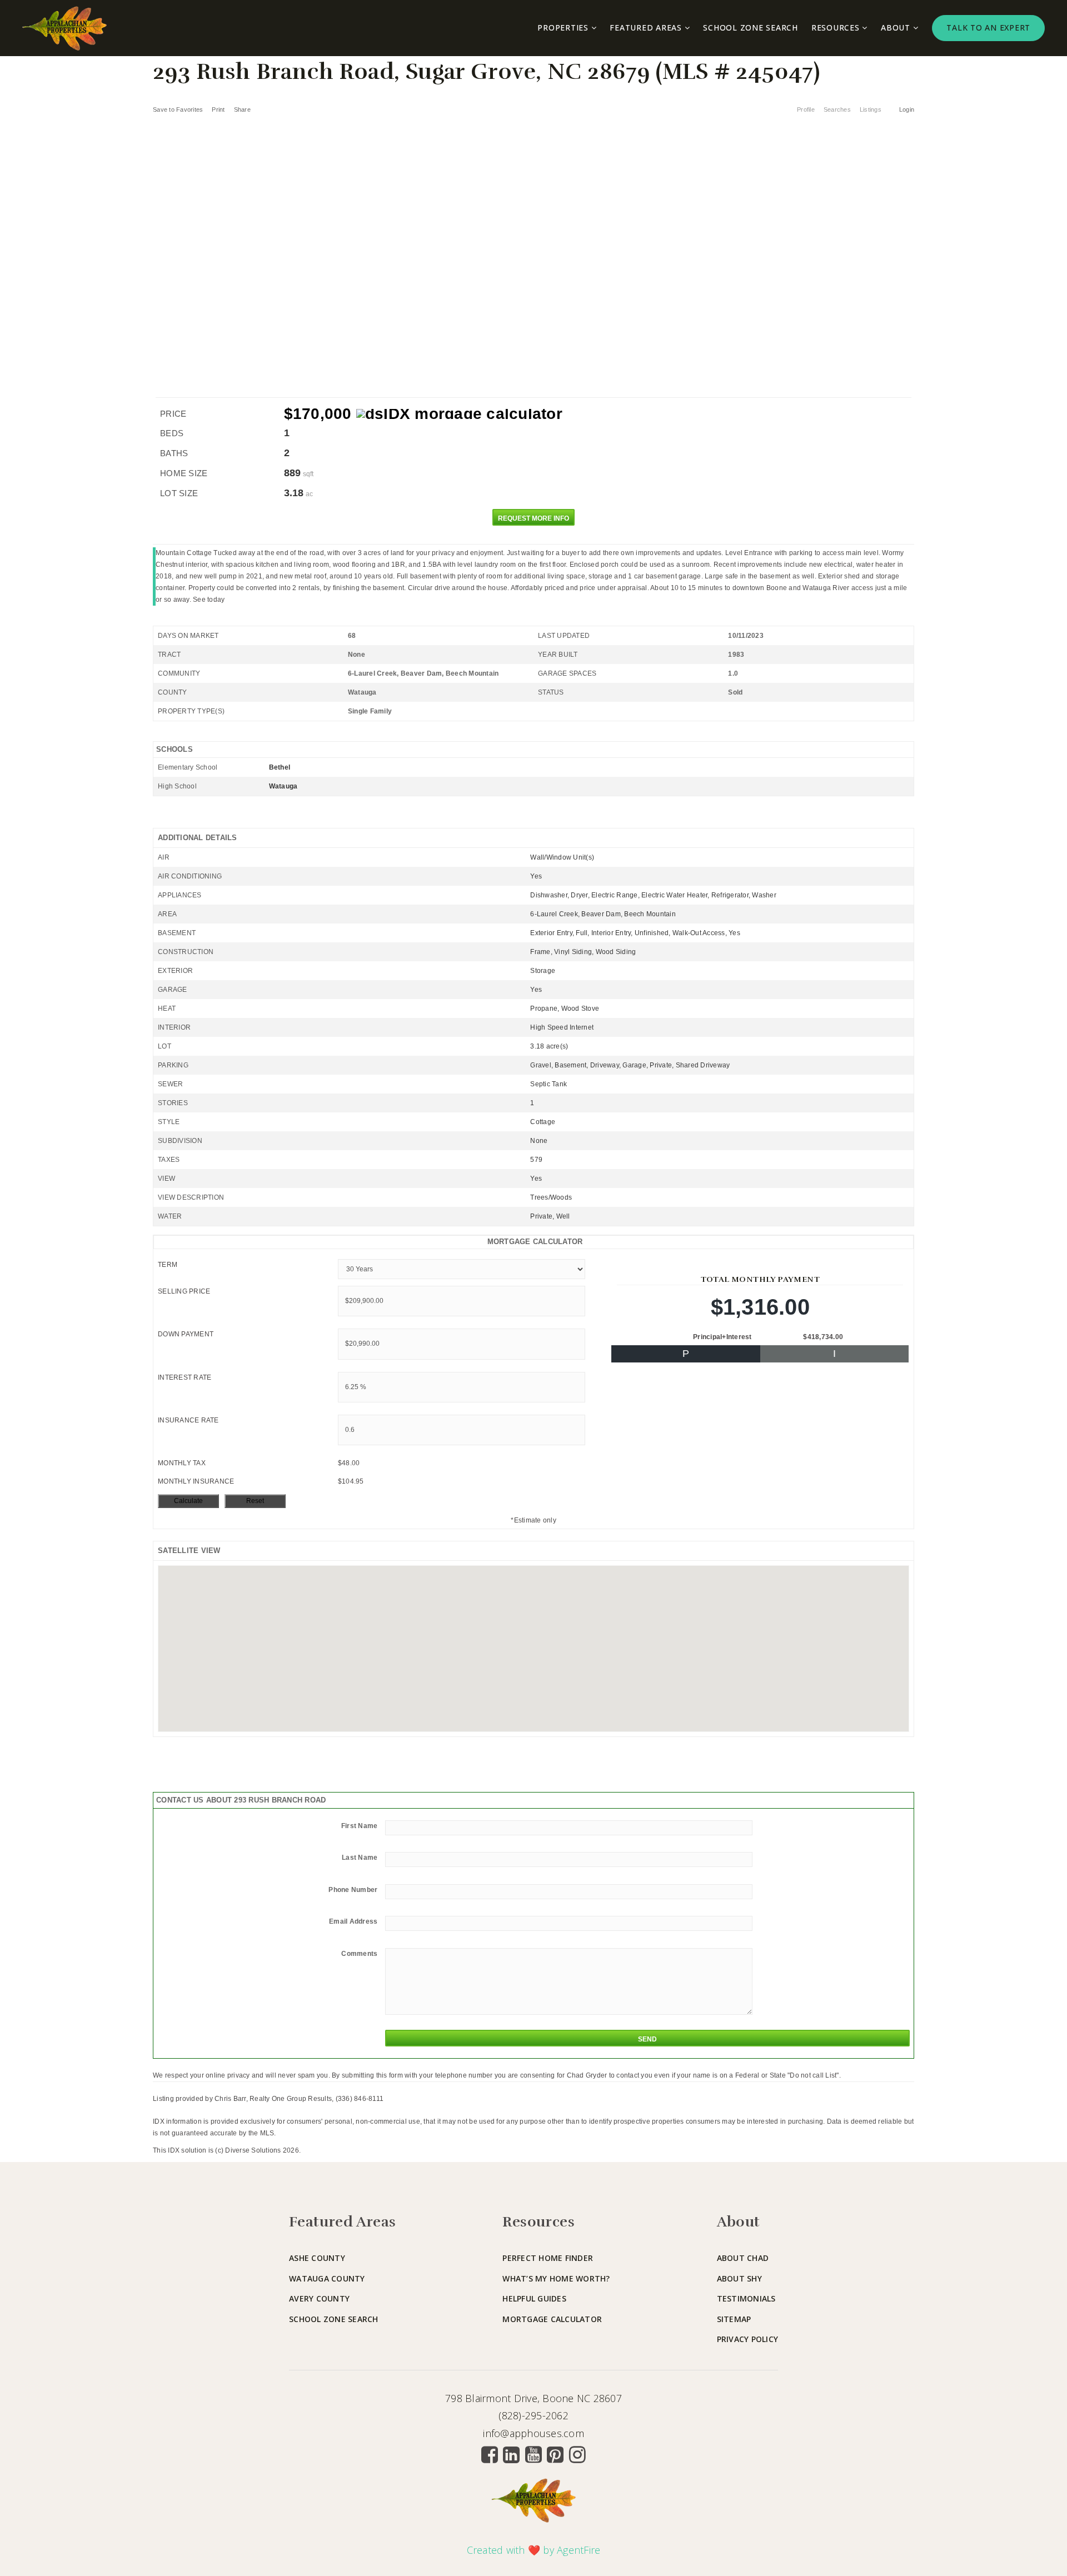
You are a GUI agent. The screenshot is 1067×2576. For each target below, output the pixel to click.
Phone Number (353, 1890)
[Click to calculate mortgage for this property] (459, 414)
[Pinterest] (555, 2454)
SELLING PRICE (184, 1291)
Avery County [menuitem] (319, 2298)
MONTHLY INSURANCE (196, 1481)
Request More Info (533, 518)
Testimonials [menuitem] (746, 2298)
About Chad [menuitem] (743, 2258)
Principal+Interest (722, 1337)
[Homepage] (64, 28)
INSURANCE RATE (188, 1420)
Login (907, 109)
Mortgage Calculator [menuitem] (552, 2319)
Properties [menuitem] (564, 28)
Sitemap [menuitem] (734, 2319)
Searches (837, 109)
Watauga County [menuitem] (327, 2278)
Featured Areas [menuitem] (647, 28)
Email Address (353, 1921)
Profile (806, 109)
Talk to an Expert (988, 28)
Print (218, 109)
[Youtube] (533, 2454)
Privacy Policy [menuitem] (748, 2339)
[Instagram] (577, 2454)
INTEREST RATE (185, 1377)
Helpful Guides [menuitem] (534, 2298)
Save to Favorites (178, 109)
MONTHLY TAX (182, 1463)
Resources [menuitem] (837, 28)
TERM (168, 1265)
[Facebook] (490, 2454)
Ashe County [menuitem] (317, 2258)
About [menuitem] (897, 28)
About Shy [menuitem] (739, 2278)
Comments (359, 1954)
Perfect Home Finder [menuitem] (548, 2258)
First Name (360, 1826)
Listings (871, 109)
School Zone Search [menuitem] (751, 28)
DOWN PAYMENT (186, 1334)
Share (243, 109)
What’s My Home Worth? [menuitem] (556, 2278)
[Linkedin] (511, 2454)
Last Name (360, 1858)
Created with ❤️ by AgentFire (534, 2550)
